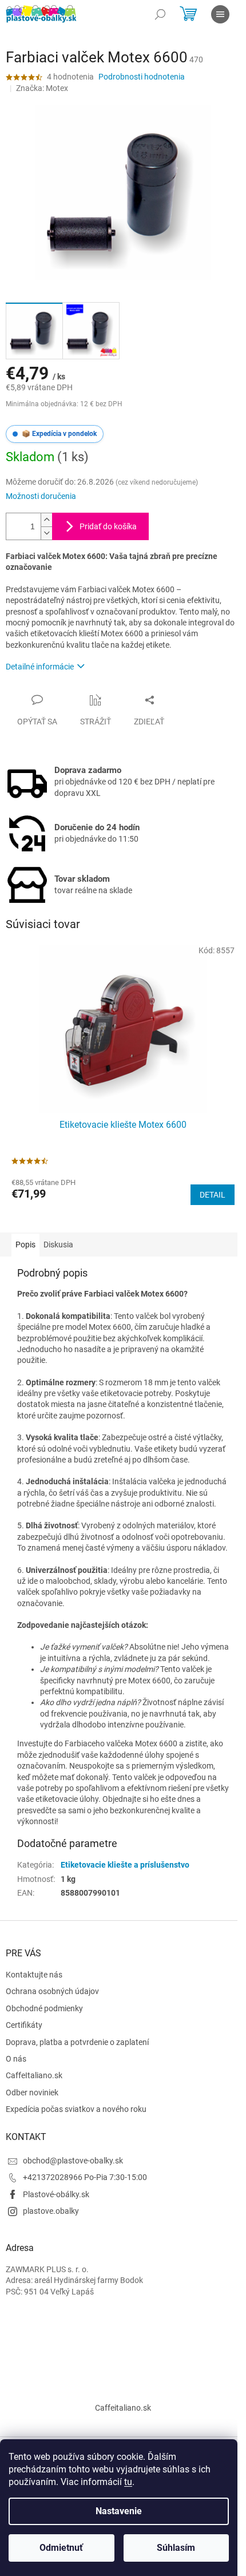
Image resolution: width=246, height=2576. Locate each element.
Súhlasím (176, 2548)
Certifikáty (24, 2025)
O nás (16, 2059)
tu (128, 2482)
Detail (213, 1195)
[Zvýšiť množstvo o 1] (46, 520)
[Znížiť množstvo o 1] (46, 533)
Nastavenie (119, 2511)
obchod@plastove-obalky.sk (73, 2161)
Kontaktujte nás (34, 1975)
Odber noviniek (32, 2092)
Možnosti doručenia (41, 496)
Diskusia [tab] (58, 1245)
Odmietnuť (61, 2548)
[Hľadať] (160, 14)
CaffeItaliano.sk (34, 2075)
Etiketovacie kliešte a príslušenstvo (125, 1865)
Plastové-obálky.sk (56, 2194)
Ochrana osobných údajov (52, 1991)
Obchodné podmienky (44, 2008)
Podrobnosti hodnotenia (142, 77)
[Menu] (220, 14)
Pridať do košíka (108, 526)
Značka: (42, 88)
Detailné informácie (40, 667)
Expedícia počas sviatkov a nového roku (76, 2109)
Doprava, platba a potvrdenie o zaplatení (77, 2042)
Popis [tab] (25, 1245)
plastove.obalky (51, 2211)
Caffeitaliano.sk (123, 2408)
